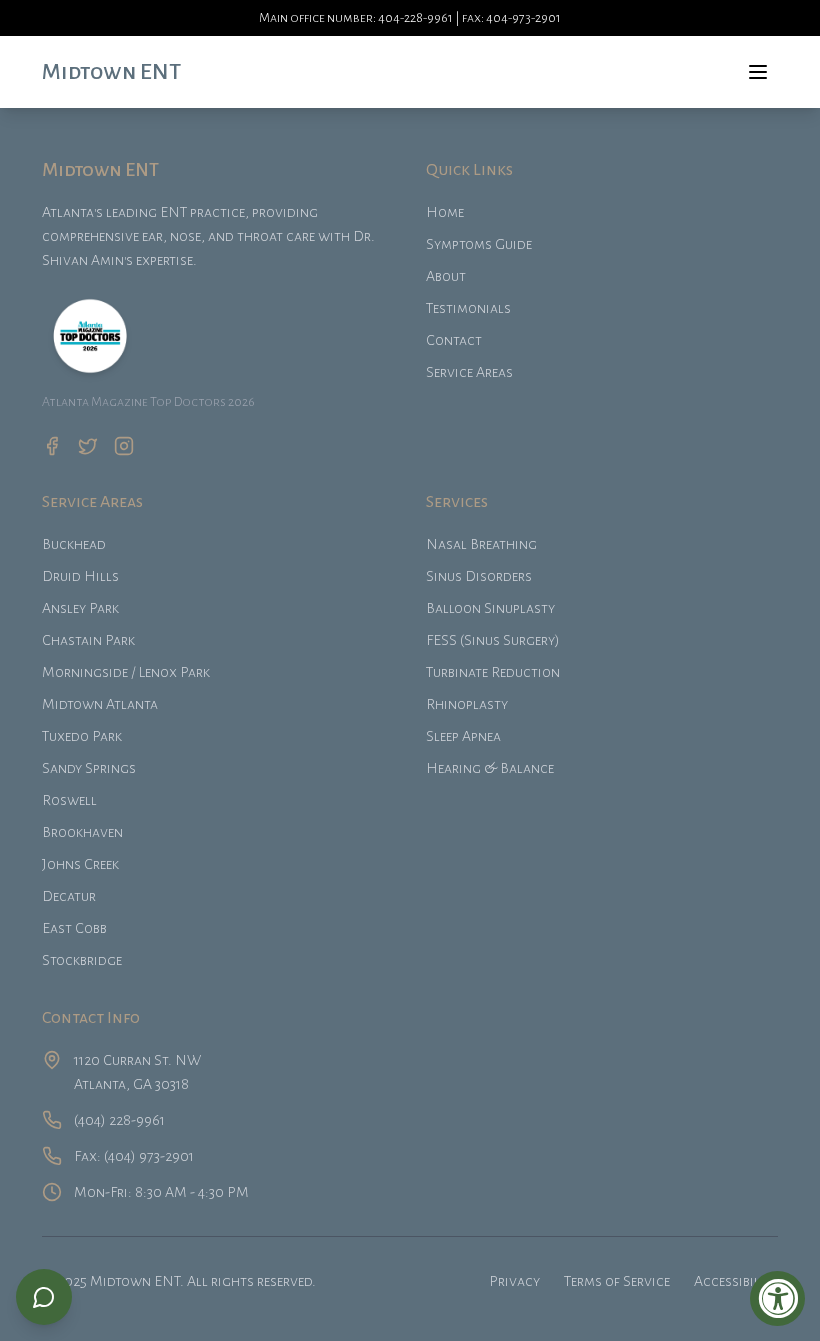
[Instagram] (124, 446)
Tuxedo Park (82, 736)
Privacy (514, 1281)
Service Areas (469, 372)
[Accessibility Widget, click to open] (777, 1298)
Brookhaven (82, 832)
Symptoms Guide (479, 244)
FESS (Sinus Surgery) (493, 640)
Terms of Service (617, 1281)
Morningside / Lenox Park (126, 672)
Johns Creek (80, 864)
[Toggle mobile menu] (758, 72)
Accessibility (736, 1281)
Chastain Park (88, 640)
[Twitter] (88, 446)
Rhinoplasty (467, 704)
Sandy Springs (89, 768)
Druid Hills (80, 576)
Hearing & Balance (490, 768)
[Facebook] (52, 446)
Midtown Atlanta (100, 704)
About (446, 276)
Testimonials (468, 308)
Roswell (69, 800)
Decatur (69, 896)
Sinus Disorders (479, 576)
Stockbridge (82, 960)
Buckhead (74, 544)
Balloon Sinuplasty (490, 608)
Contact (454, 340)
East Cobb (74, 928)
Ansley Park (80, 608)
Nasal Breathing (481, 544)
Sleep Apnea (463, 736)
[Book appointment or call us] (44, 1297)
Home (445, 212)
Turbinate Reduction (493, 672)
